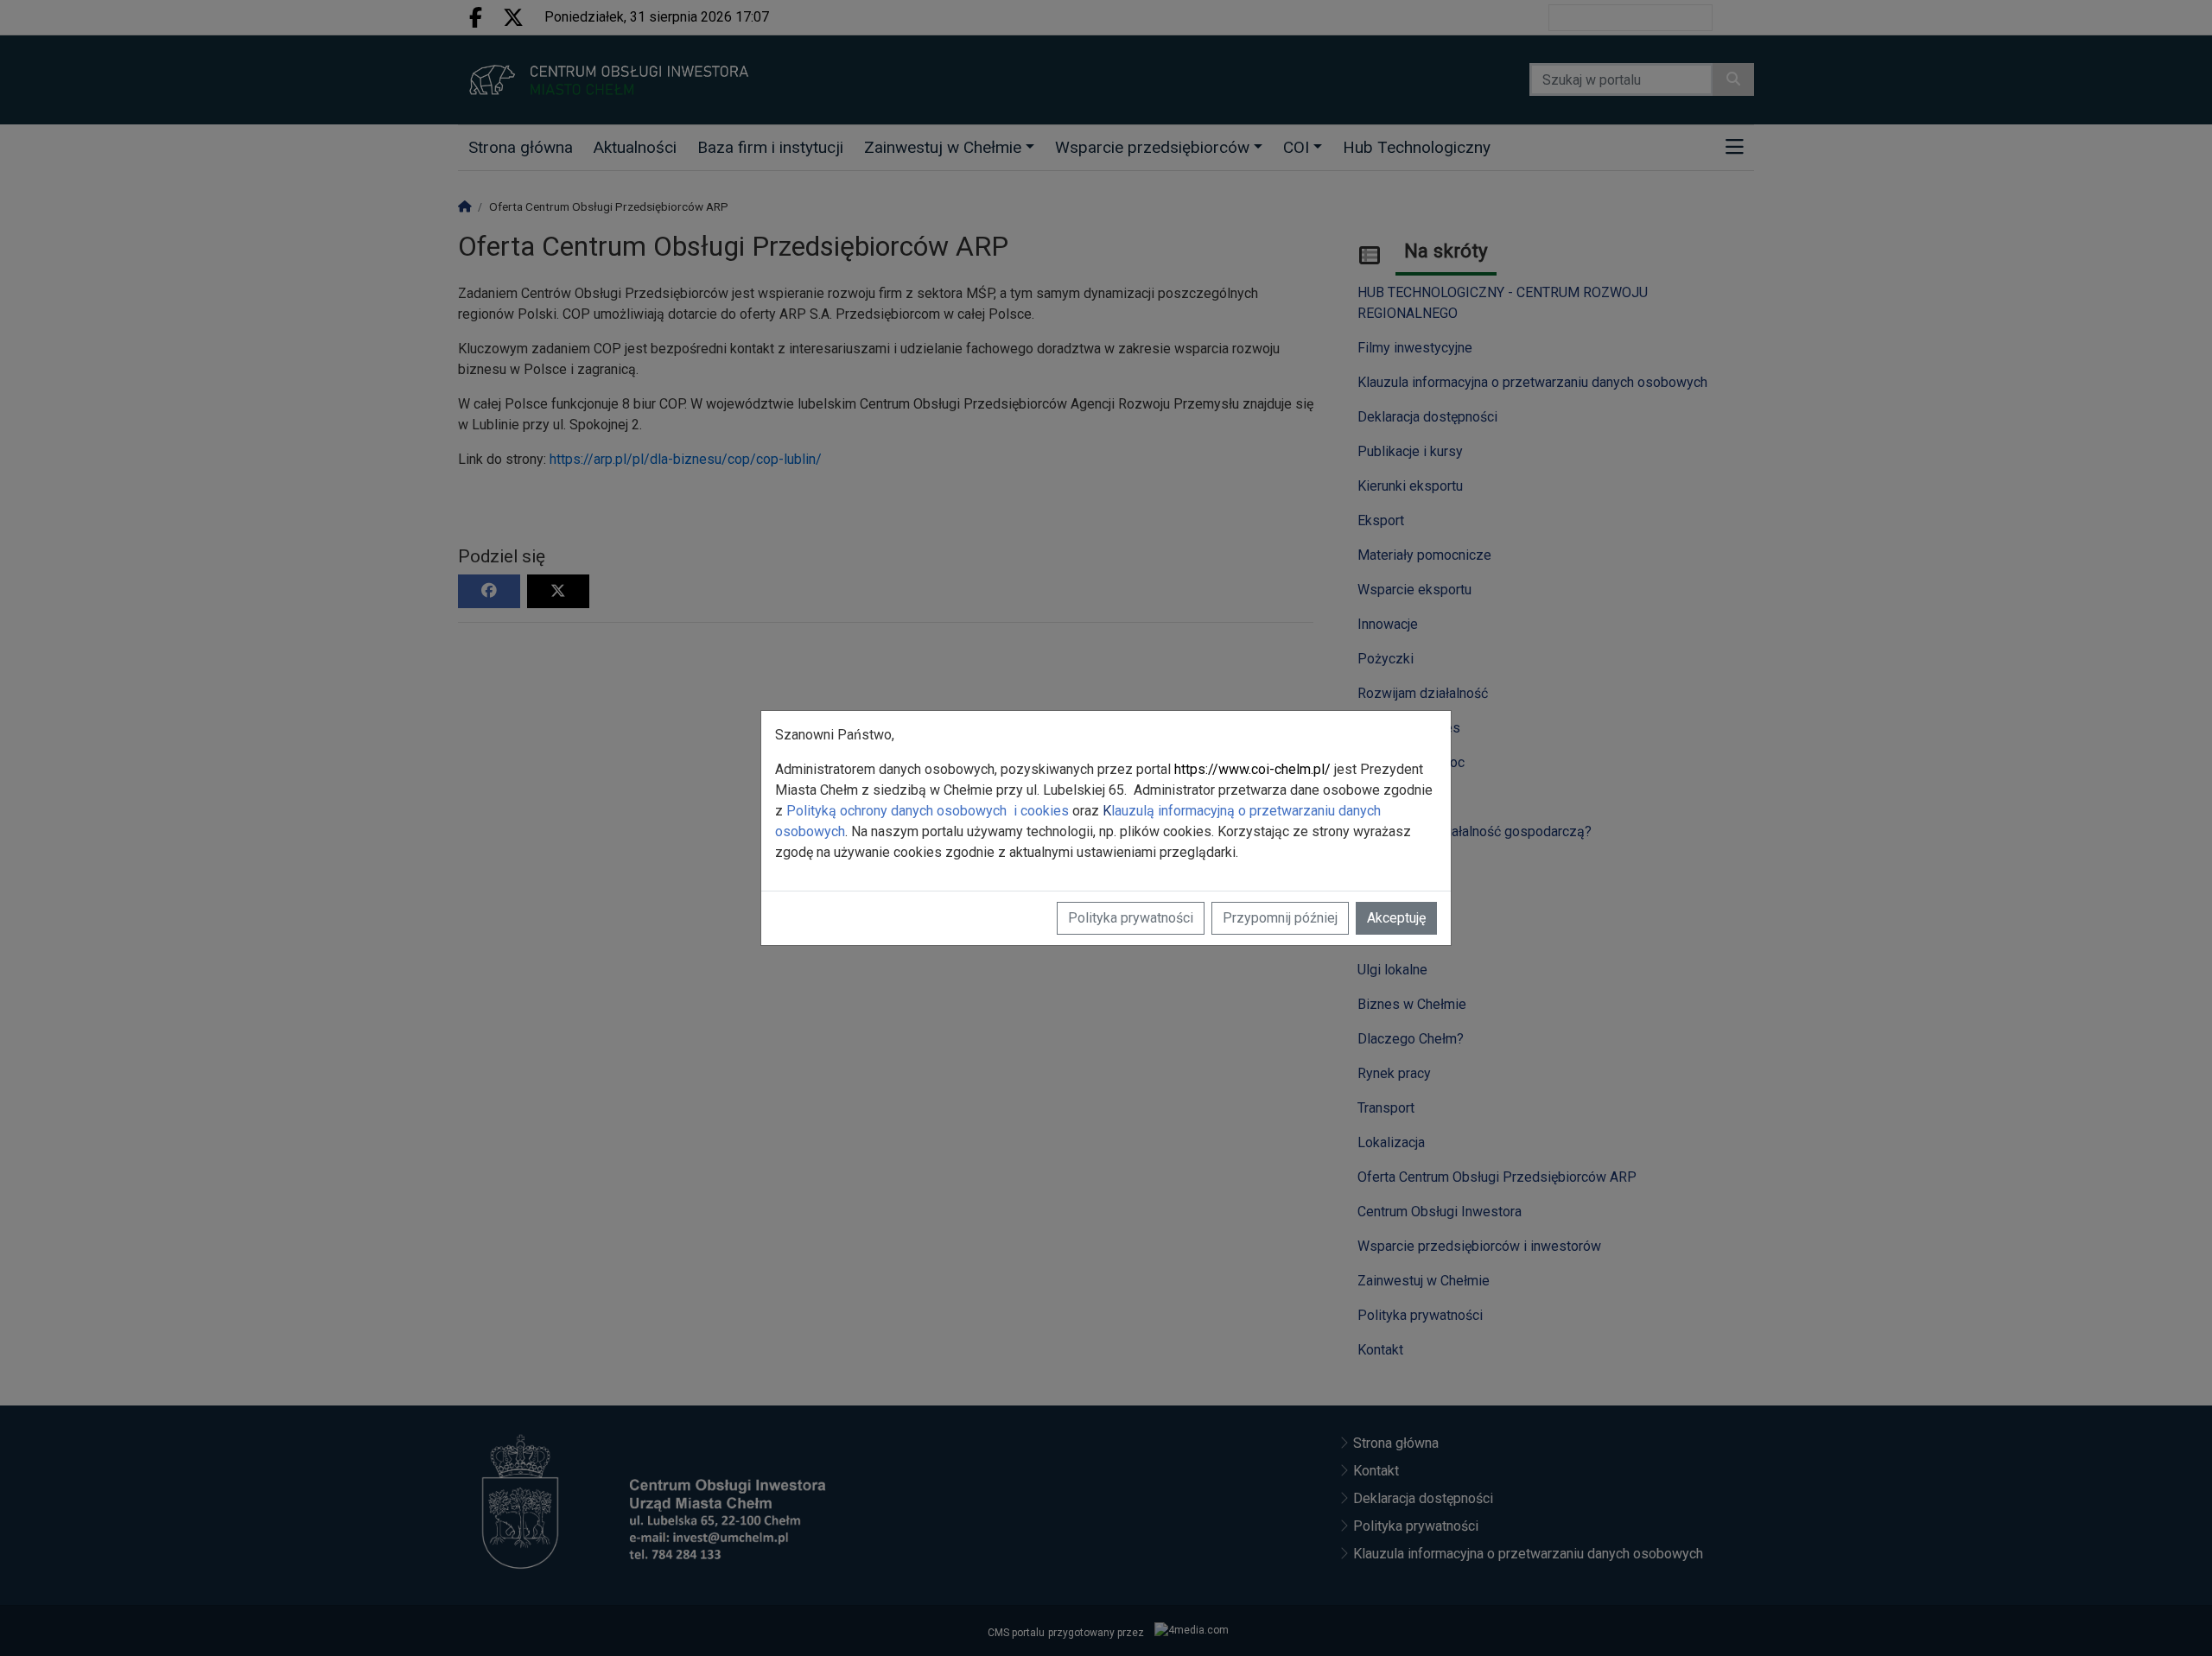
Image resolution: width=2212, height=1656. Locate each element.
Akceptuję (1396, 918)
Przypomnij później (1280, 918)
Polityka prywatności (1131, 918)
